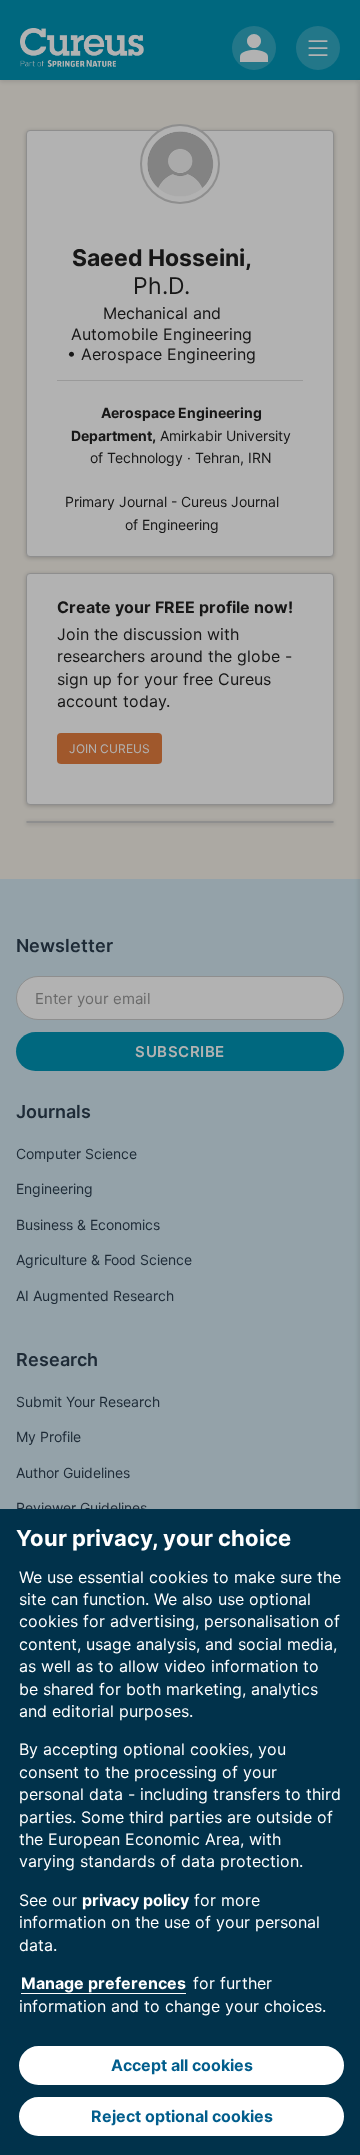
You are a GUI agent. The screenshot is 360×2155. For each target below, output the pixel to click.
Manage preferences (103, 1983)
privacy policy (135, 1900)
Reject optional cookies (182, 2116)
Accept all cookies (182, 2065)
